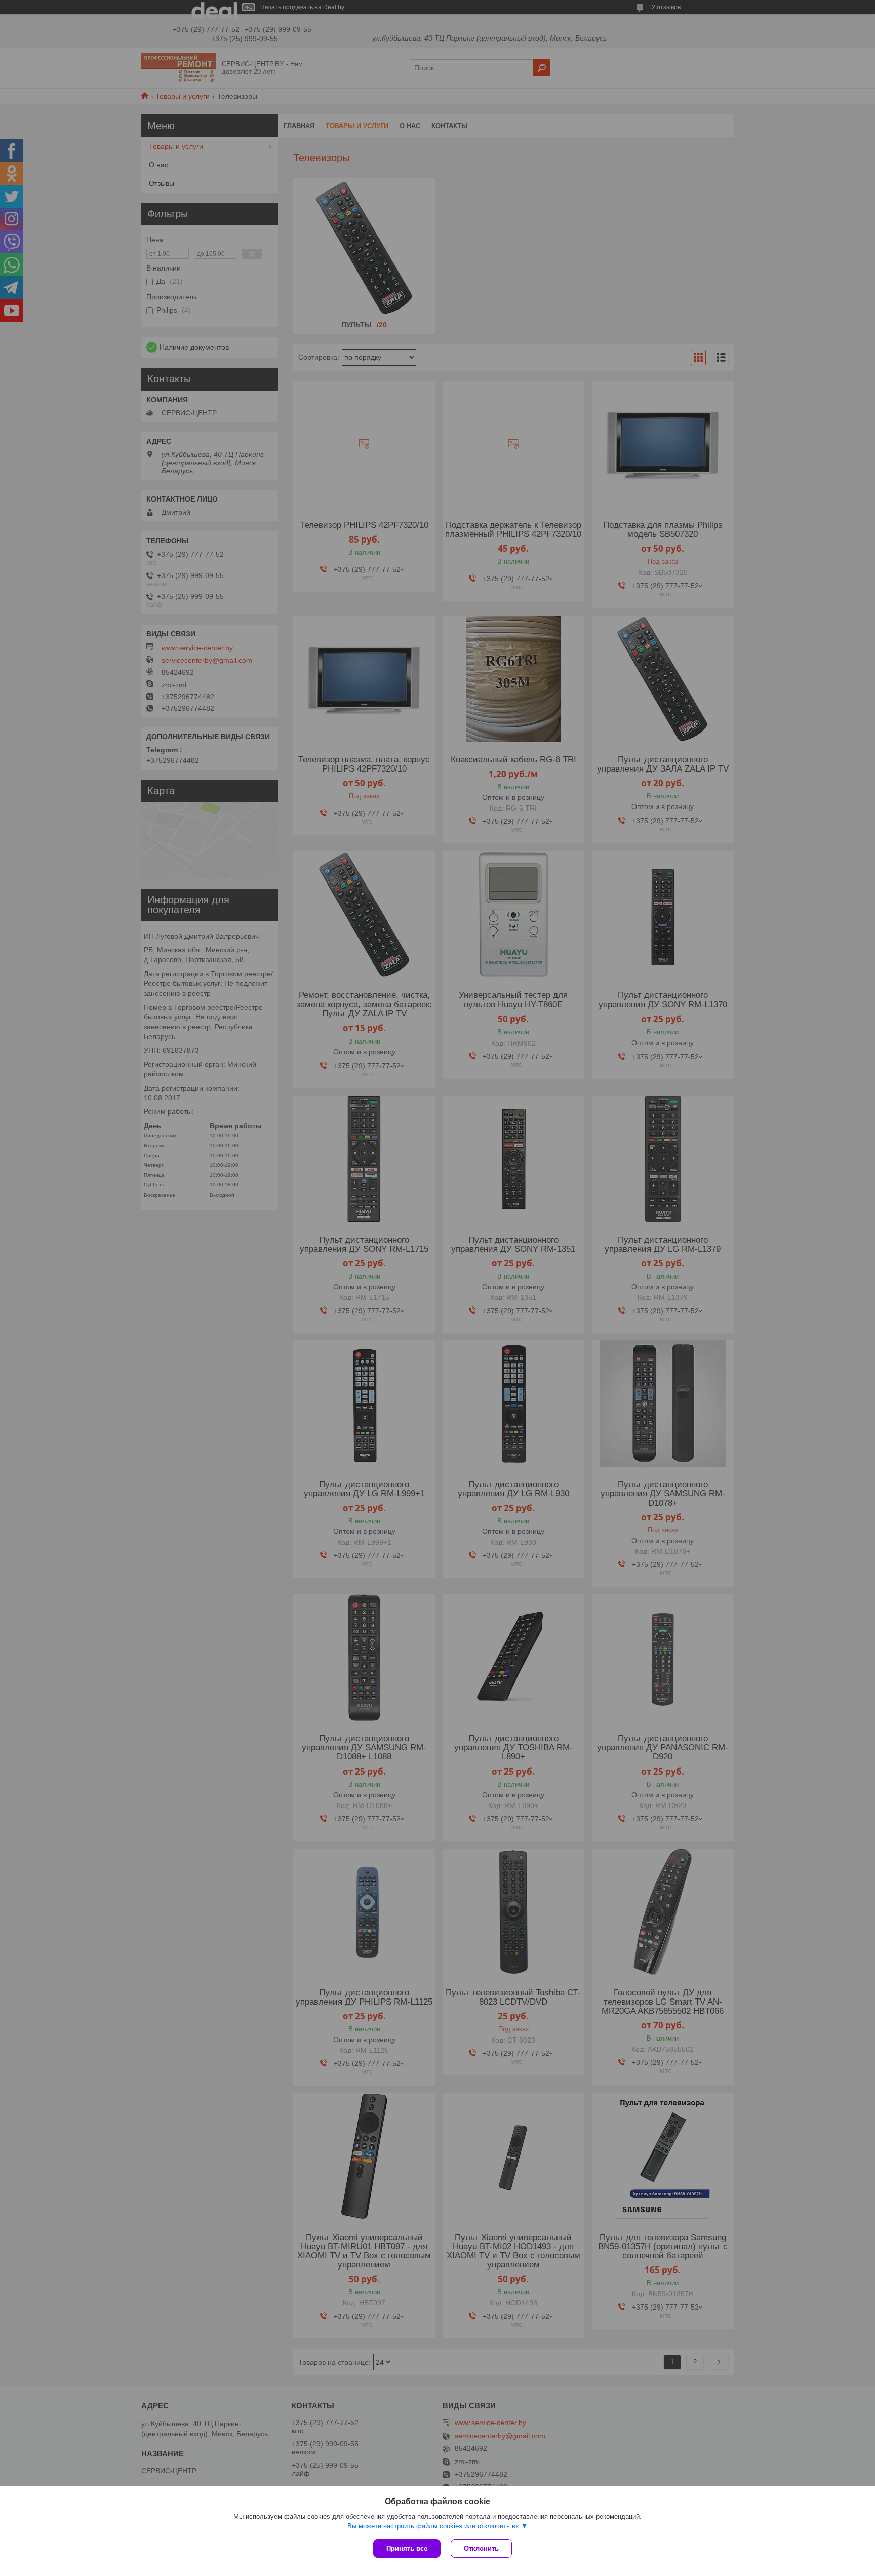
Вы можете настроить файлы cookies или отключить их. (434, 2526)
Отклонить (481, 2548)
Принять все (407, 2548)
